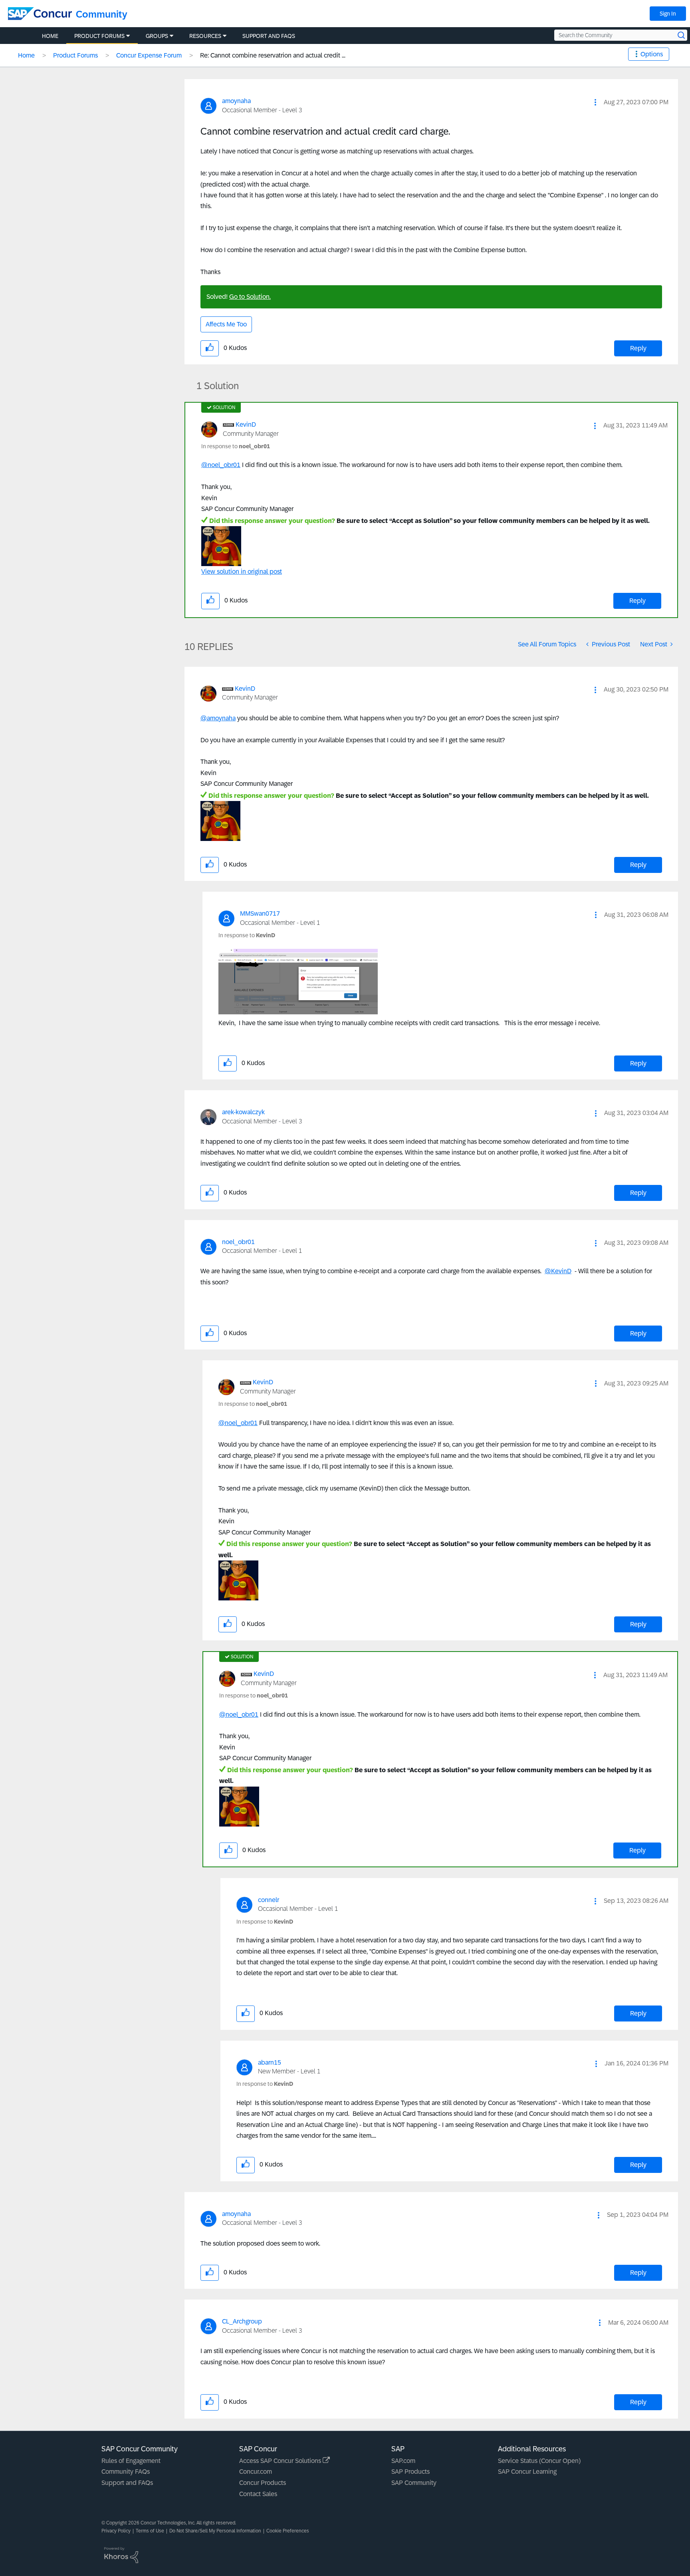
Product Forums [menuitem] (99, 36)
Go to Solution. (250, 297)
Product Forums (75, 55)
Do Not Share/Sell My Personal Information (215, 2531)
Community (102, 14)
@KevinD (558, 1271)
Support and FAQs (127, 2483)
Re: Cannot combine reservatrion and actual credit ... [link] (273, 55)
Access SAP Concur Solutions (281, 2461)
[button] (595, 102)
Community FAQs (126, 2472)
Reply (638, 348)
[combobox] (621, 35)
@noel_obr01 (221, 465)
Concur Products (263, 2483)
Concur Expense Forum (149, 55)
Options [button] (652, 54)
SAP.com (403, 2461)
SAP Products (410, 2472)
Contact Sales (258, 2494)
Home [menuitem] (50, 36)
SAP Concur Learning (527, 2472)
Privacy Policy (116, 2531)
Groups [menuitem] (157, 36)
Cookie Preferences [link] (288, 2531)
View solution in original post (242, 571)
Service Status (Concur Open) (539, 2461)
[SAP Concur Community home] (40, 14)
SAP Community (414, 2483)
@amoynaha (218, 718)
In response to (236, 446)
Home (26, 55)
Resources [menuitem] (205, 36)
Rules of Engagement (131, 2461)
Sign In (668, 14)
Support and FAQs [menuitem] (269, 36)
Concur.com (256, 2472)
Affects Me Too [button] (226, 324)
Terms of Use (150, 2531)
